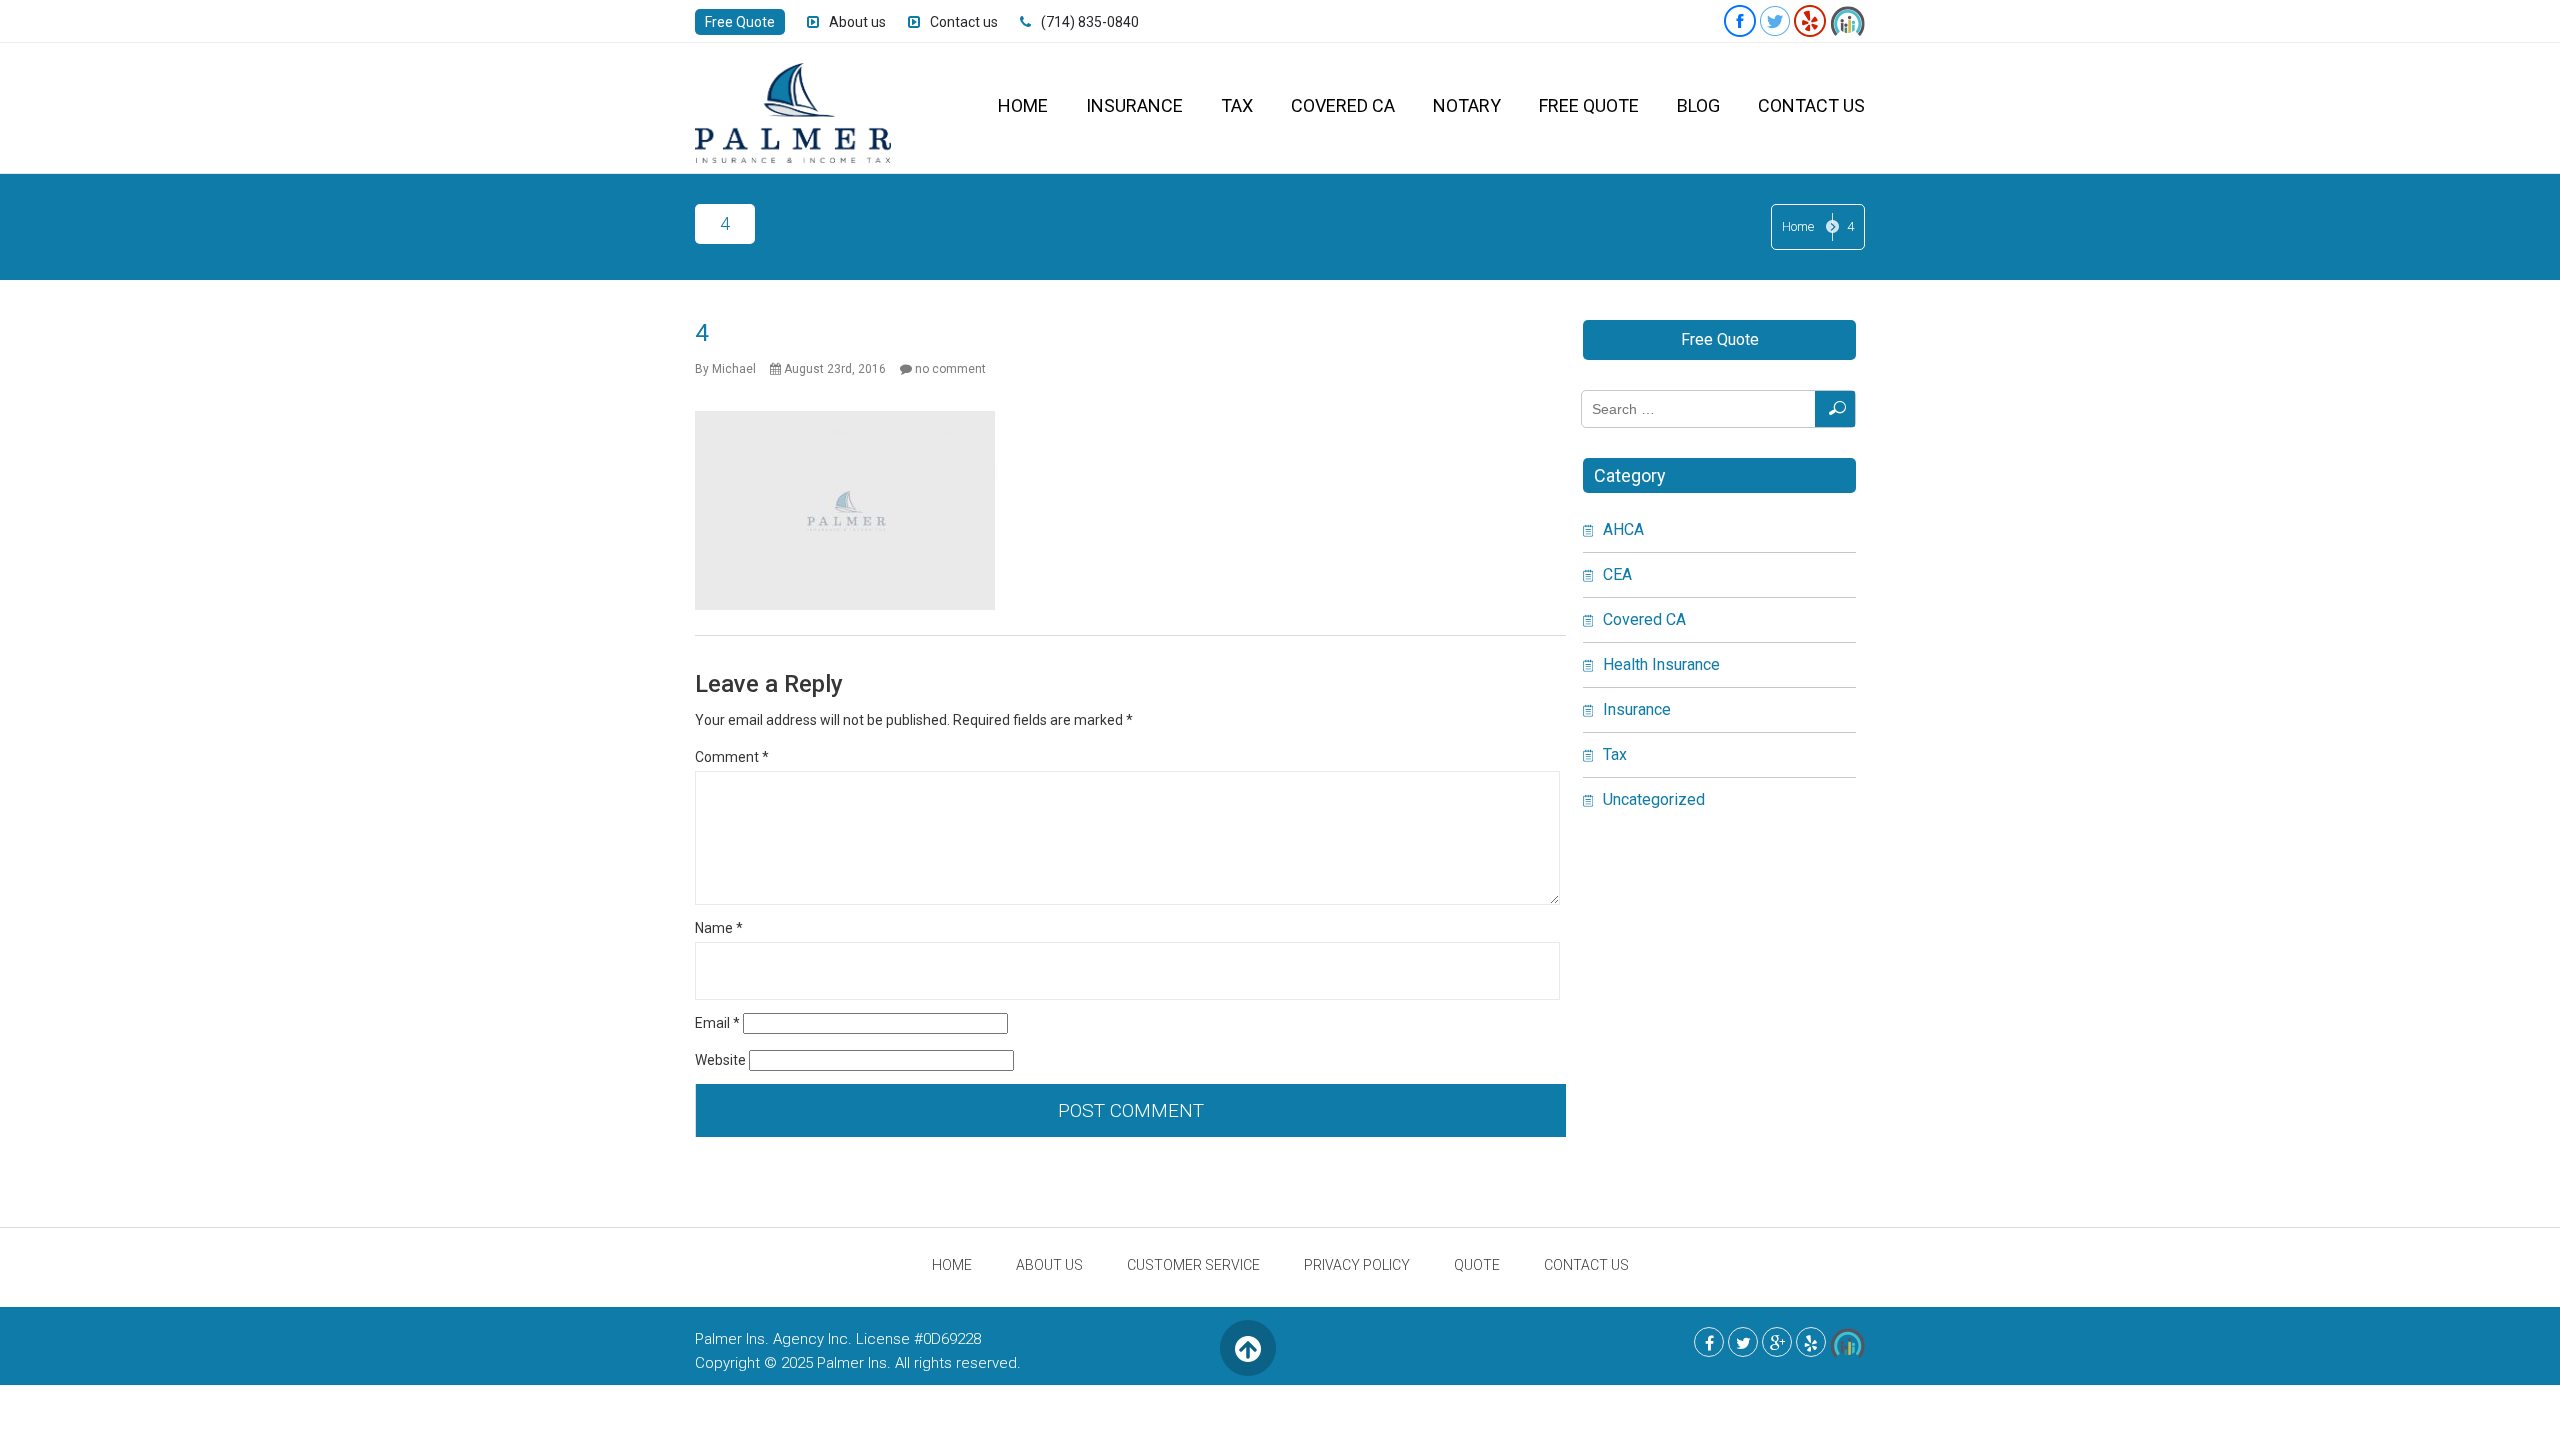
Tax (1237, 105)
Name (719, 928)
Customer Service (1193, 1265)
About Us (1049, 1265)
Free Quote (740, 22)
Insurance (1134, 105)
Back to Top (1247, 1347)
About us (857, 22)
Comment (732, 757)
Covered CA (1343, 105)
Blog (1698, 105)
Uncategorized (1654, 799)
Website (720, 1060)
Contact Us (1811, 105)
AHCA (1623, 529)
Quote (1477, 1265)
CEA (1617, 574)
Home (1023, 105)
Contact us (964, 22)
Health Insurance (1661, 664)
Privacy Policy (1357, 1265)
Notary (1467, 105)
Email (717, 1023)
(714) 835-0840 (1090, 22)
